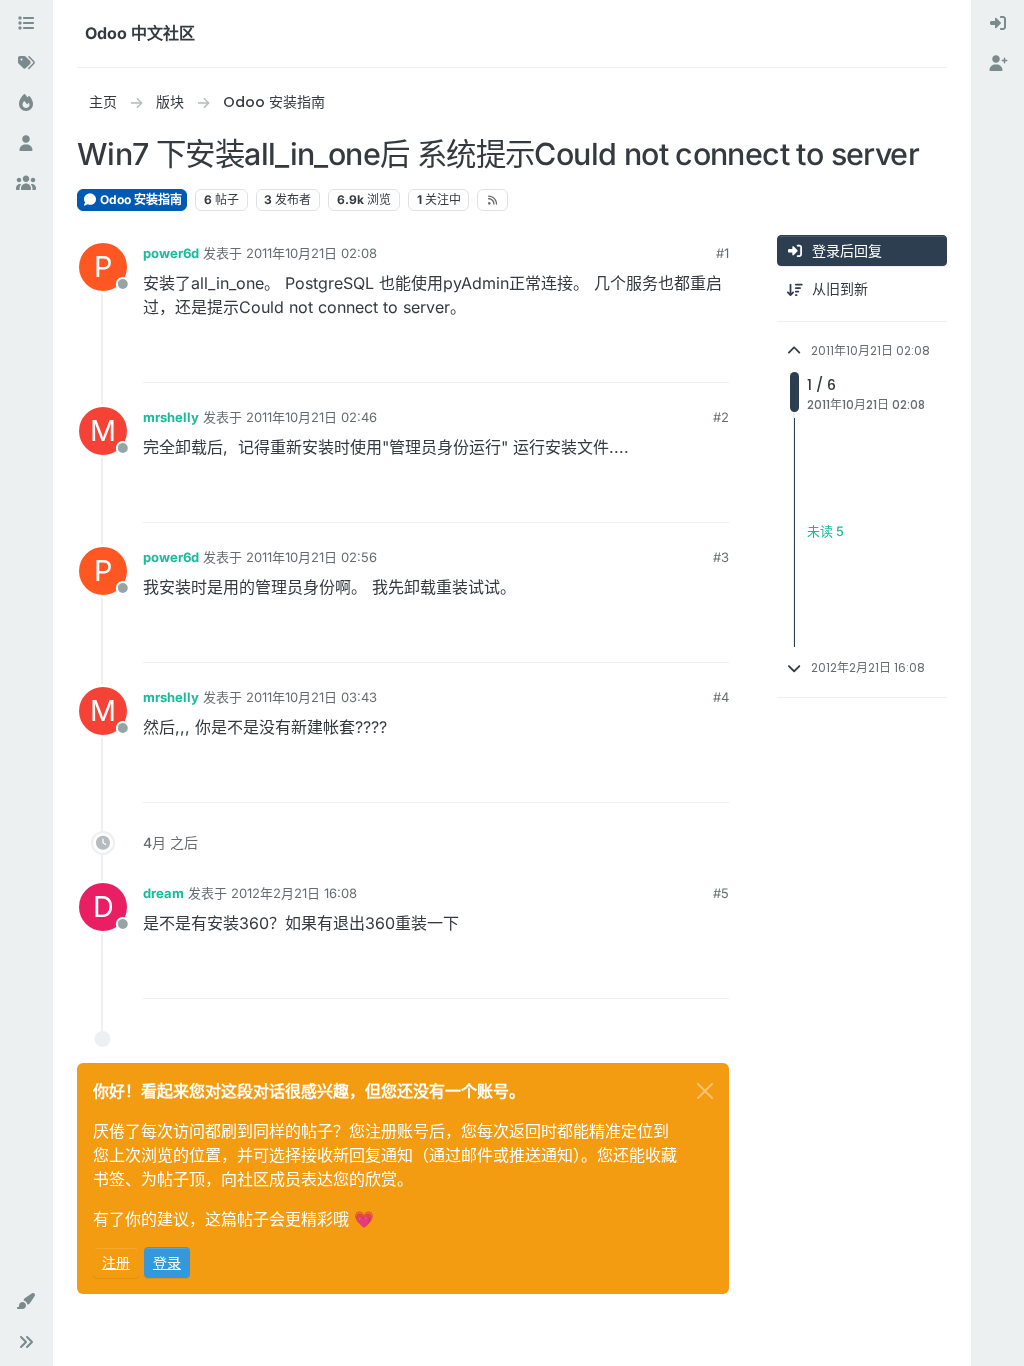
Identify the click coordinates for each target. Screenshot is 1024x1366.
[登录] (998, 24)
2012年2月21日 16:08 (294, 893)
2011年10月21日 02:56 (311, 557)
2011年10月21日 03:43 (311, 697)
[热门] (26, 104)
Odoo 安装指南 (139, 199)
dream (163, 893)
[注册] (998, 64)
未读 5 (825, 532)
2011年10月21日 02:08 (311, 253)
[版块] (26, 24)
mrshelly (171, 417)
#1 (722, 253)
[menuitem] (998, 24)
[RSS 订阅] (492, 200)
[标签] (26, 64)
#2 (721, 417)
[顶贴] (641, 358)
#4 (721, 697)
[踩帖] (712, 358)
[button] (26, 1302)
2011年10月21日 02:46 (311, 417)
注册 (116, 1262)
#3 (721, 557)
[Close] (705, 1091)
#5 (721, 893)
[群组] (26, 184)
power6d (171, 253)
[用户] (26, 144)
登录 (167, 1262)
